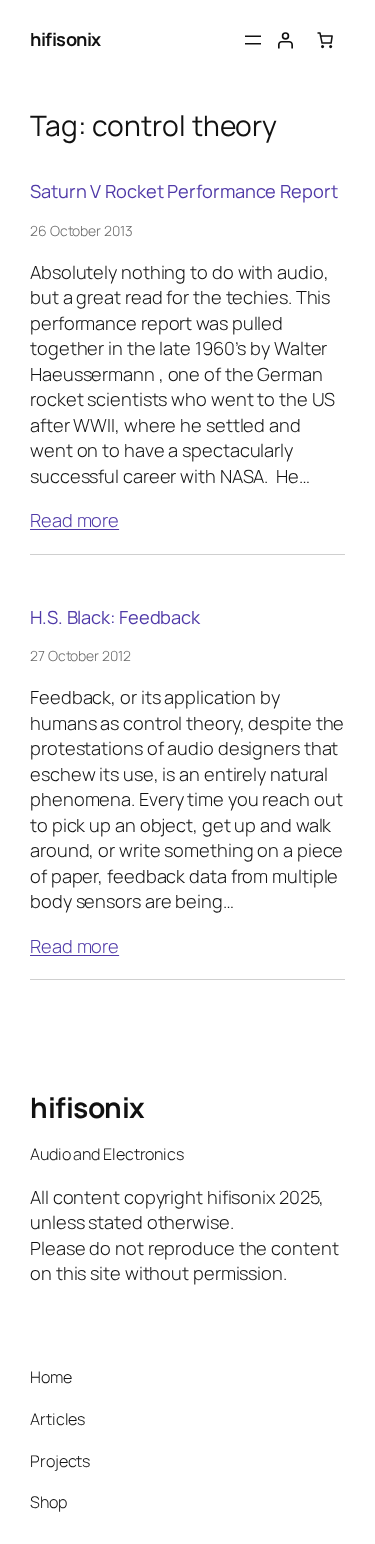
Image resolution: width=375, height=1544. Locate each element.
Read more (74, 520)
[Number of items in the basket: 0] (325, 40)
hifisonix (65, 39)
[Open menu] (253, 40)
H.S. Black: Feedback (115, 617)
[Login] (285, 40)
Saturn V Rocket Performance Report (184, 191)
